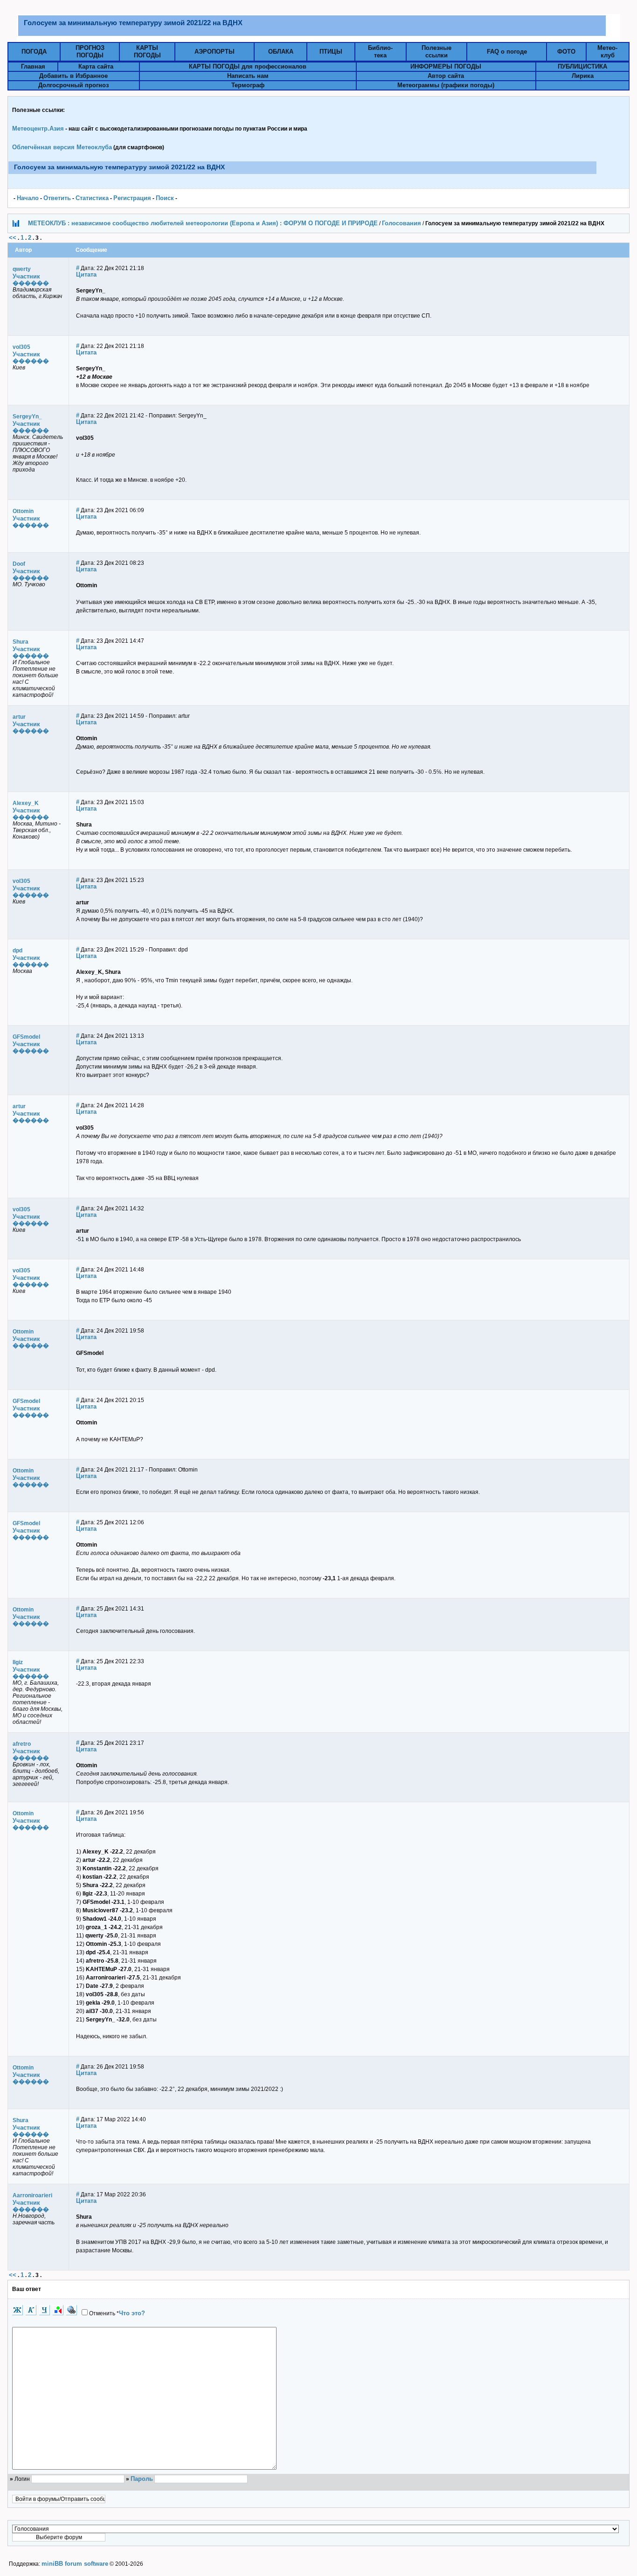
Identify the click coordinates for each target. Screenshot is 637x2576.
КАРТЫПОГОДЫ (147, 52)
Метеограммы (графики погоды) (446, 85)
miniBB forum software (75, 2564)
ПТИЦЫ (331, 52)
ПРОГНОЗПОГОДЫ (90, 52)
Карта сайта (96, 66)
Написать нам (248, 76)
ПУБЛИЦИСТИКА (582, 66)
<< (13, 238)
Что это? (132, 2313)
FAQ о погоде (507, 52)
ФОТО (566, 52)
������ (31, 283)
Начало (28, 198)
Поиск (165, 198)
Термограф (248, 85)
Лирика (583, 76)
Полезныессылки (436, 52)
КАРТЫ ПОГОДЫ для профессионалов (248, 66)
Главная (33, 66)
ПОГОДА (34, 52)
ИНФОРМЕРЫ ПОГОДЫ (446, 66)
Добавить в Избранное (73, 76)
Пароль (142, 2479)
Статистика (92, 198)
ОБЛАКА (281, 52)
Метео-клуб (607, 52)
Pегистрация (132, 198)
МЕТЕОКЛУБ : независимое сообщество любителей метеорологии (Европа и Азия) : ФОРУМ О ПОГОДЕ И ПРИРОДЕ (203, 223)
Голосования (402, 223)
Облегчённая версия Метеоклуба (62, 147)
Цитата (86, 274)
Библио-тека (380, 52)
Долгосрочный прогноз (73, 85)
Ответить (57, 198)
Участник (26, 276)
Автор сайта (446, 76)
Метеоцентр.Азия (38, 128)
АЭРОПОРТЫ (215, 52)
